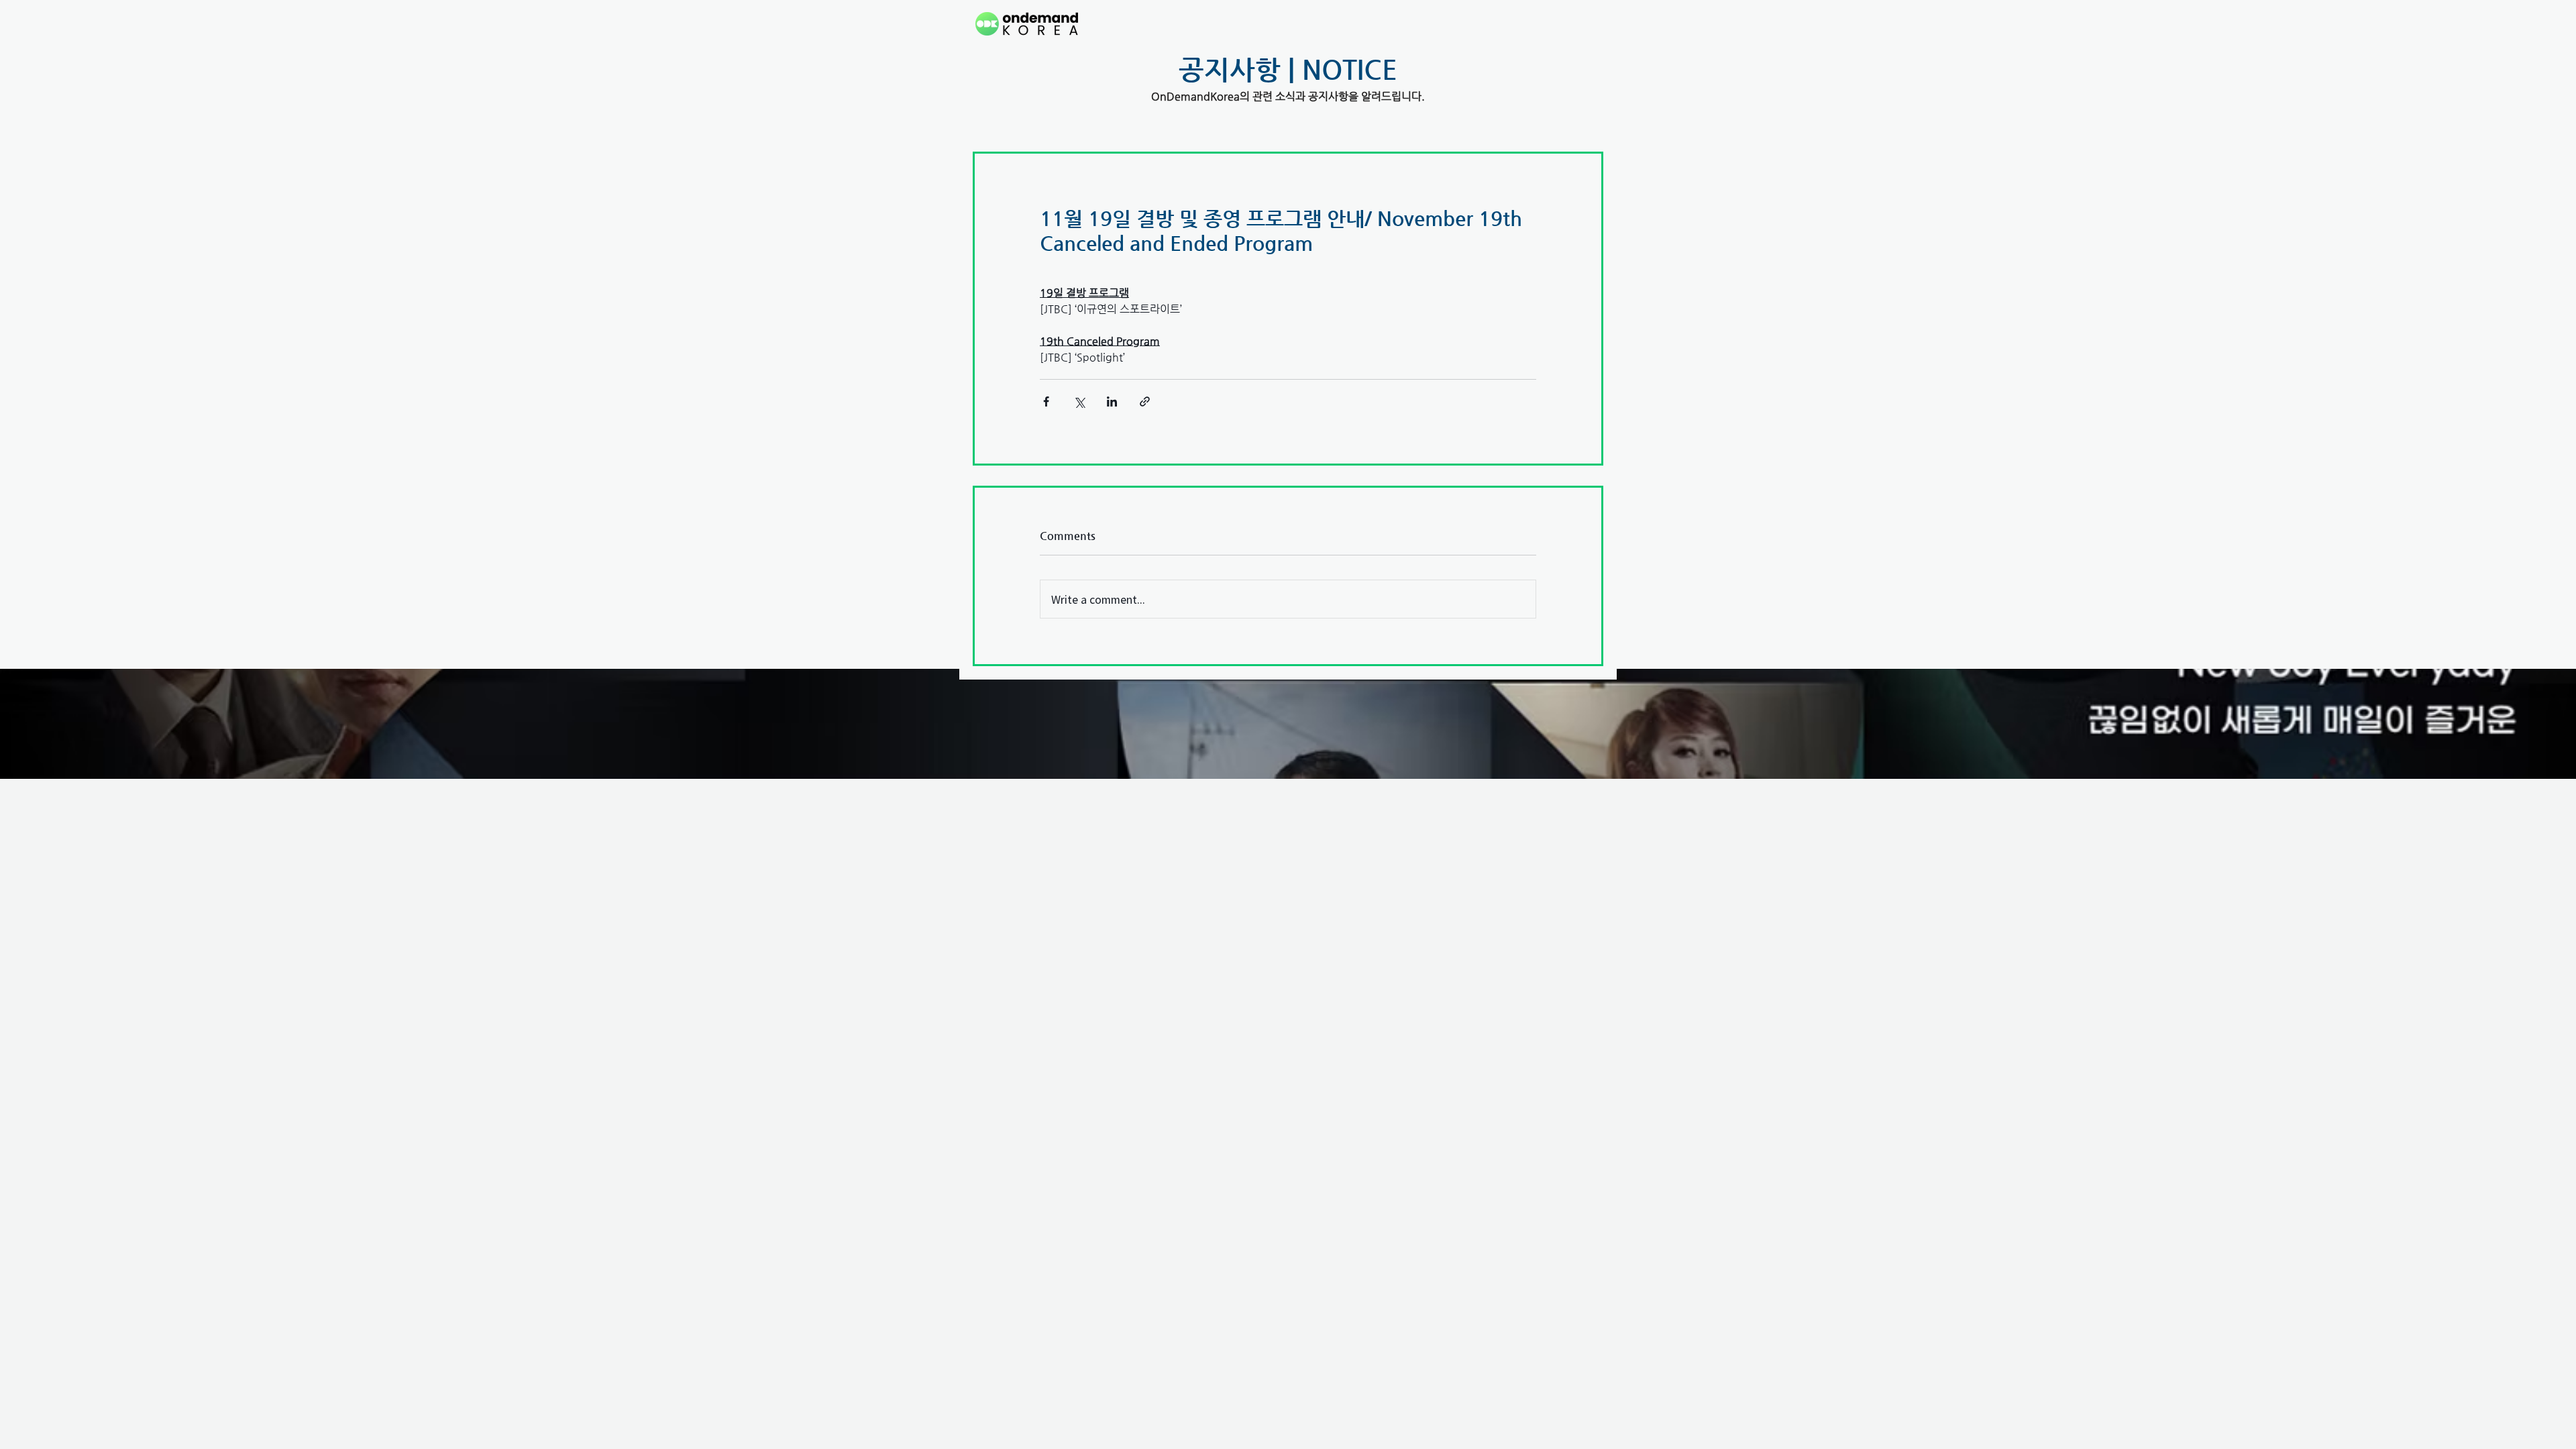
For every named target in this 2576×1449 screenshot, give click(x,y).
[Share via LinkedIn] (1112, 401)
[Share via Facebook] (1046, 401)
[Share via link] (1145, 401)
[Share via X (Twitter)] (1079, 401)
